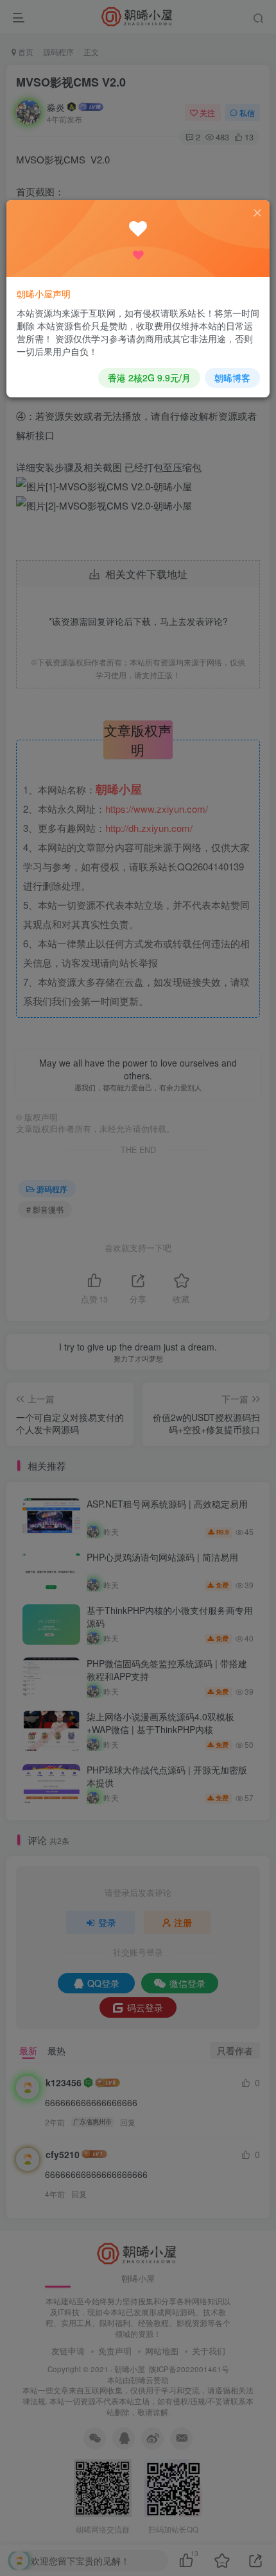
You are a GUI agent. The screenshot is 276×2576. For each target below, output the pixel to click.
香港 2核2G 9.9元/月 (149, 378)
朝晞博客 (232, 378)
